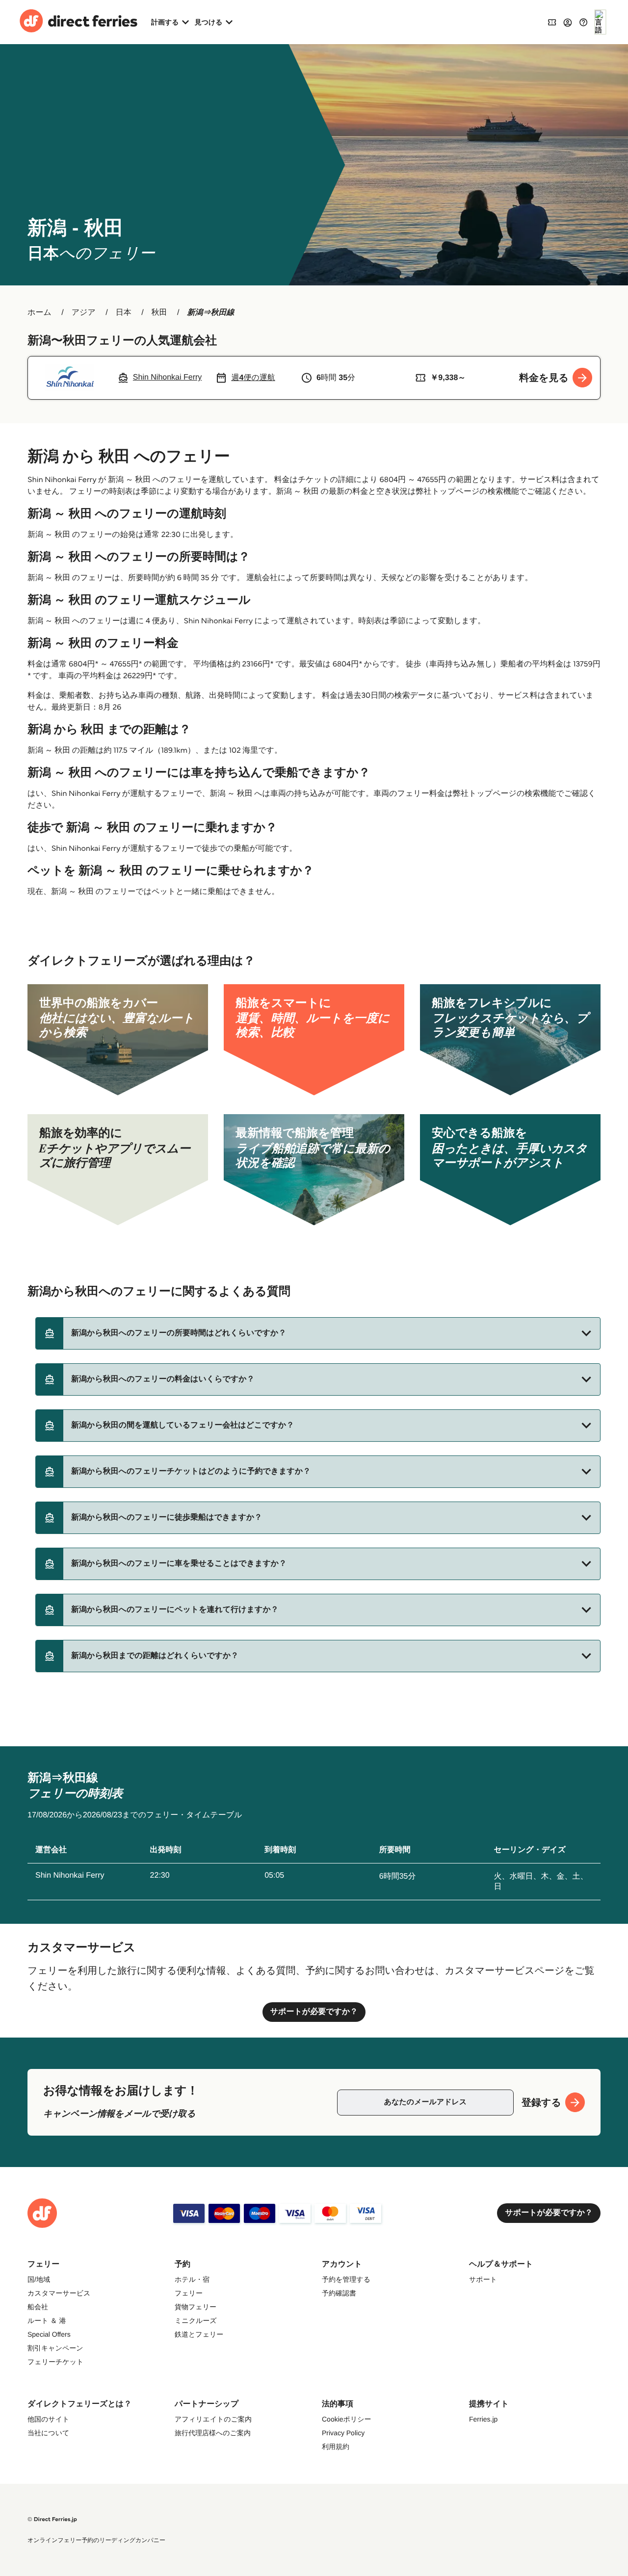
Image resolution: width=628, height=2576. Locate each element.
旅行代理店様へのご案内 (213, 2433)
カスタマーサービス (59, 2293)
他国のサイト (48, 2419)
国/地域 (39, 2279)
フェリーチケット (55, 2362)
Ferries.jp (483, 2419)
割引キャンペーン (55, 2348)
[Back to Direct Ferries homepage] (78, 22)
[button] (318, 1333)
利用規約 (336, 2447)
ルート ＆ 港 (47, 2321)
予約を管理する (346, 2279)
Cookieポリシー (347, 2419)
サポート (483, 2279)
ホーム (39, 313)
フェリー (189, 2293)
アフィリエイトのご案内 (213, 2419)
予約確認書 (339, 2293)
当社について (48, 2433)
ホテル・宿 (192, 2279)
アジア (84, 313)
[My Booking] (552, 22)
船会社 (38, 2307)
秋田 (159, 313)
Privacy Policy (343, 2433)
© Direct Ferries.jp (52, 2519)
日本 (124, 313)
